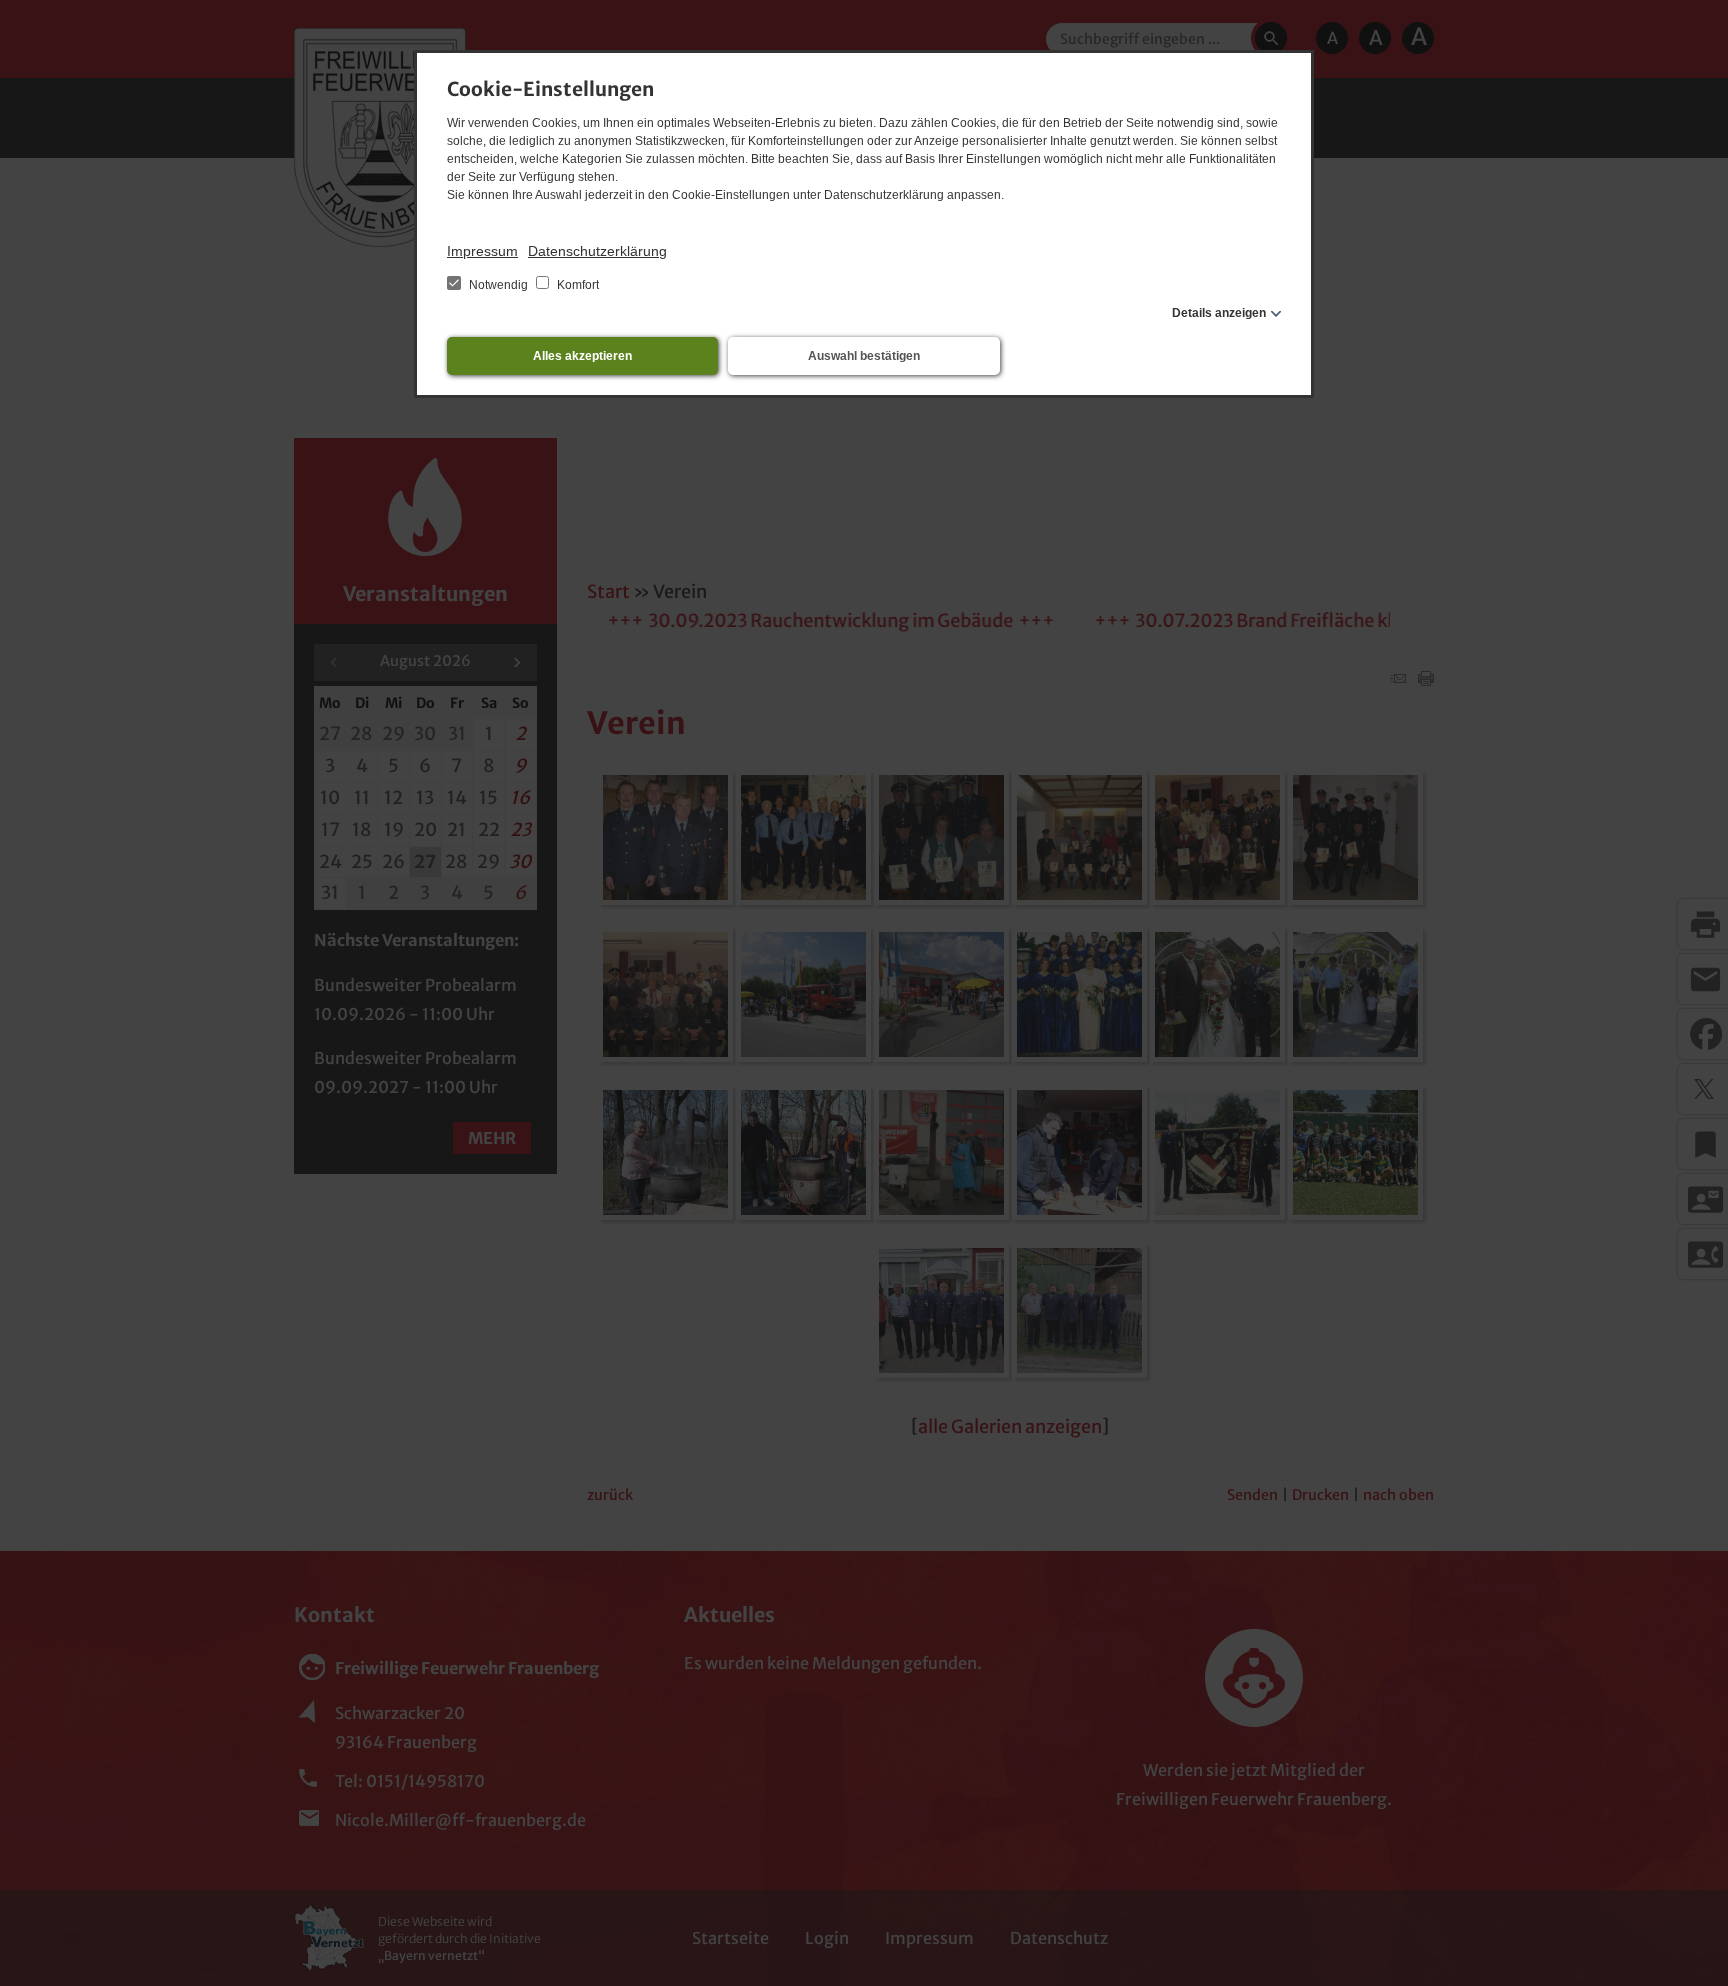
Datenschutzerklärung (597, 251)
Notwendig (498, 285)
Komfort (576, 285)
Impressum (482, 251)
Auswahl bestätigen (864, 356)
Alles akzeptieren (582, 356)
